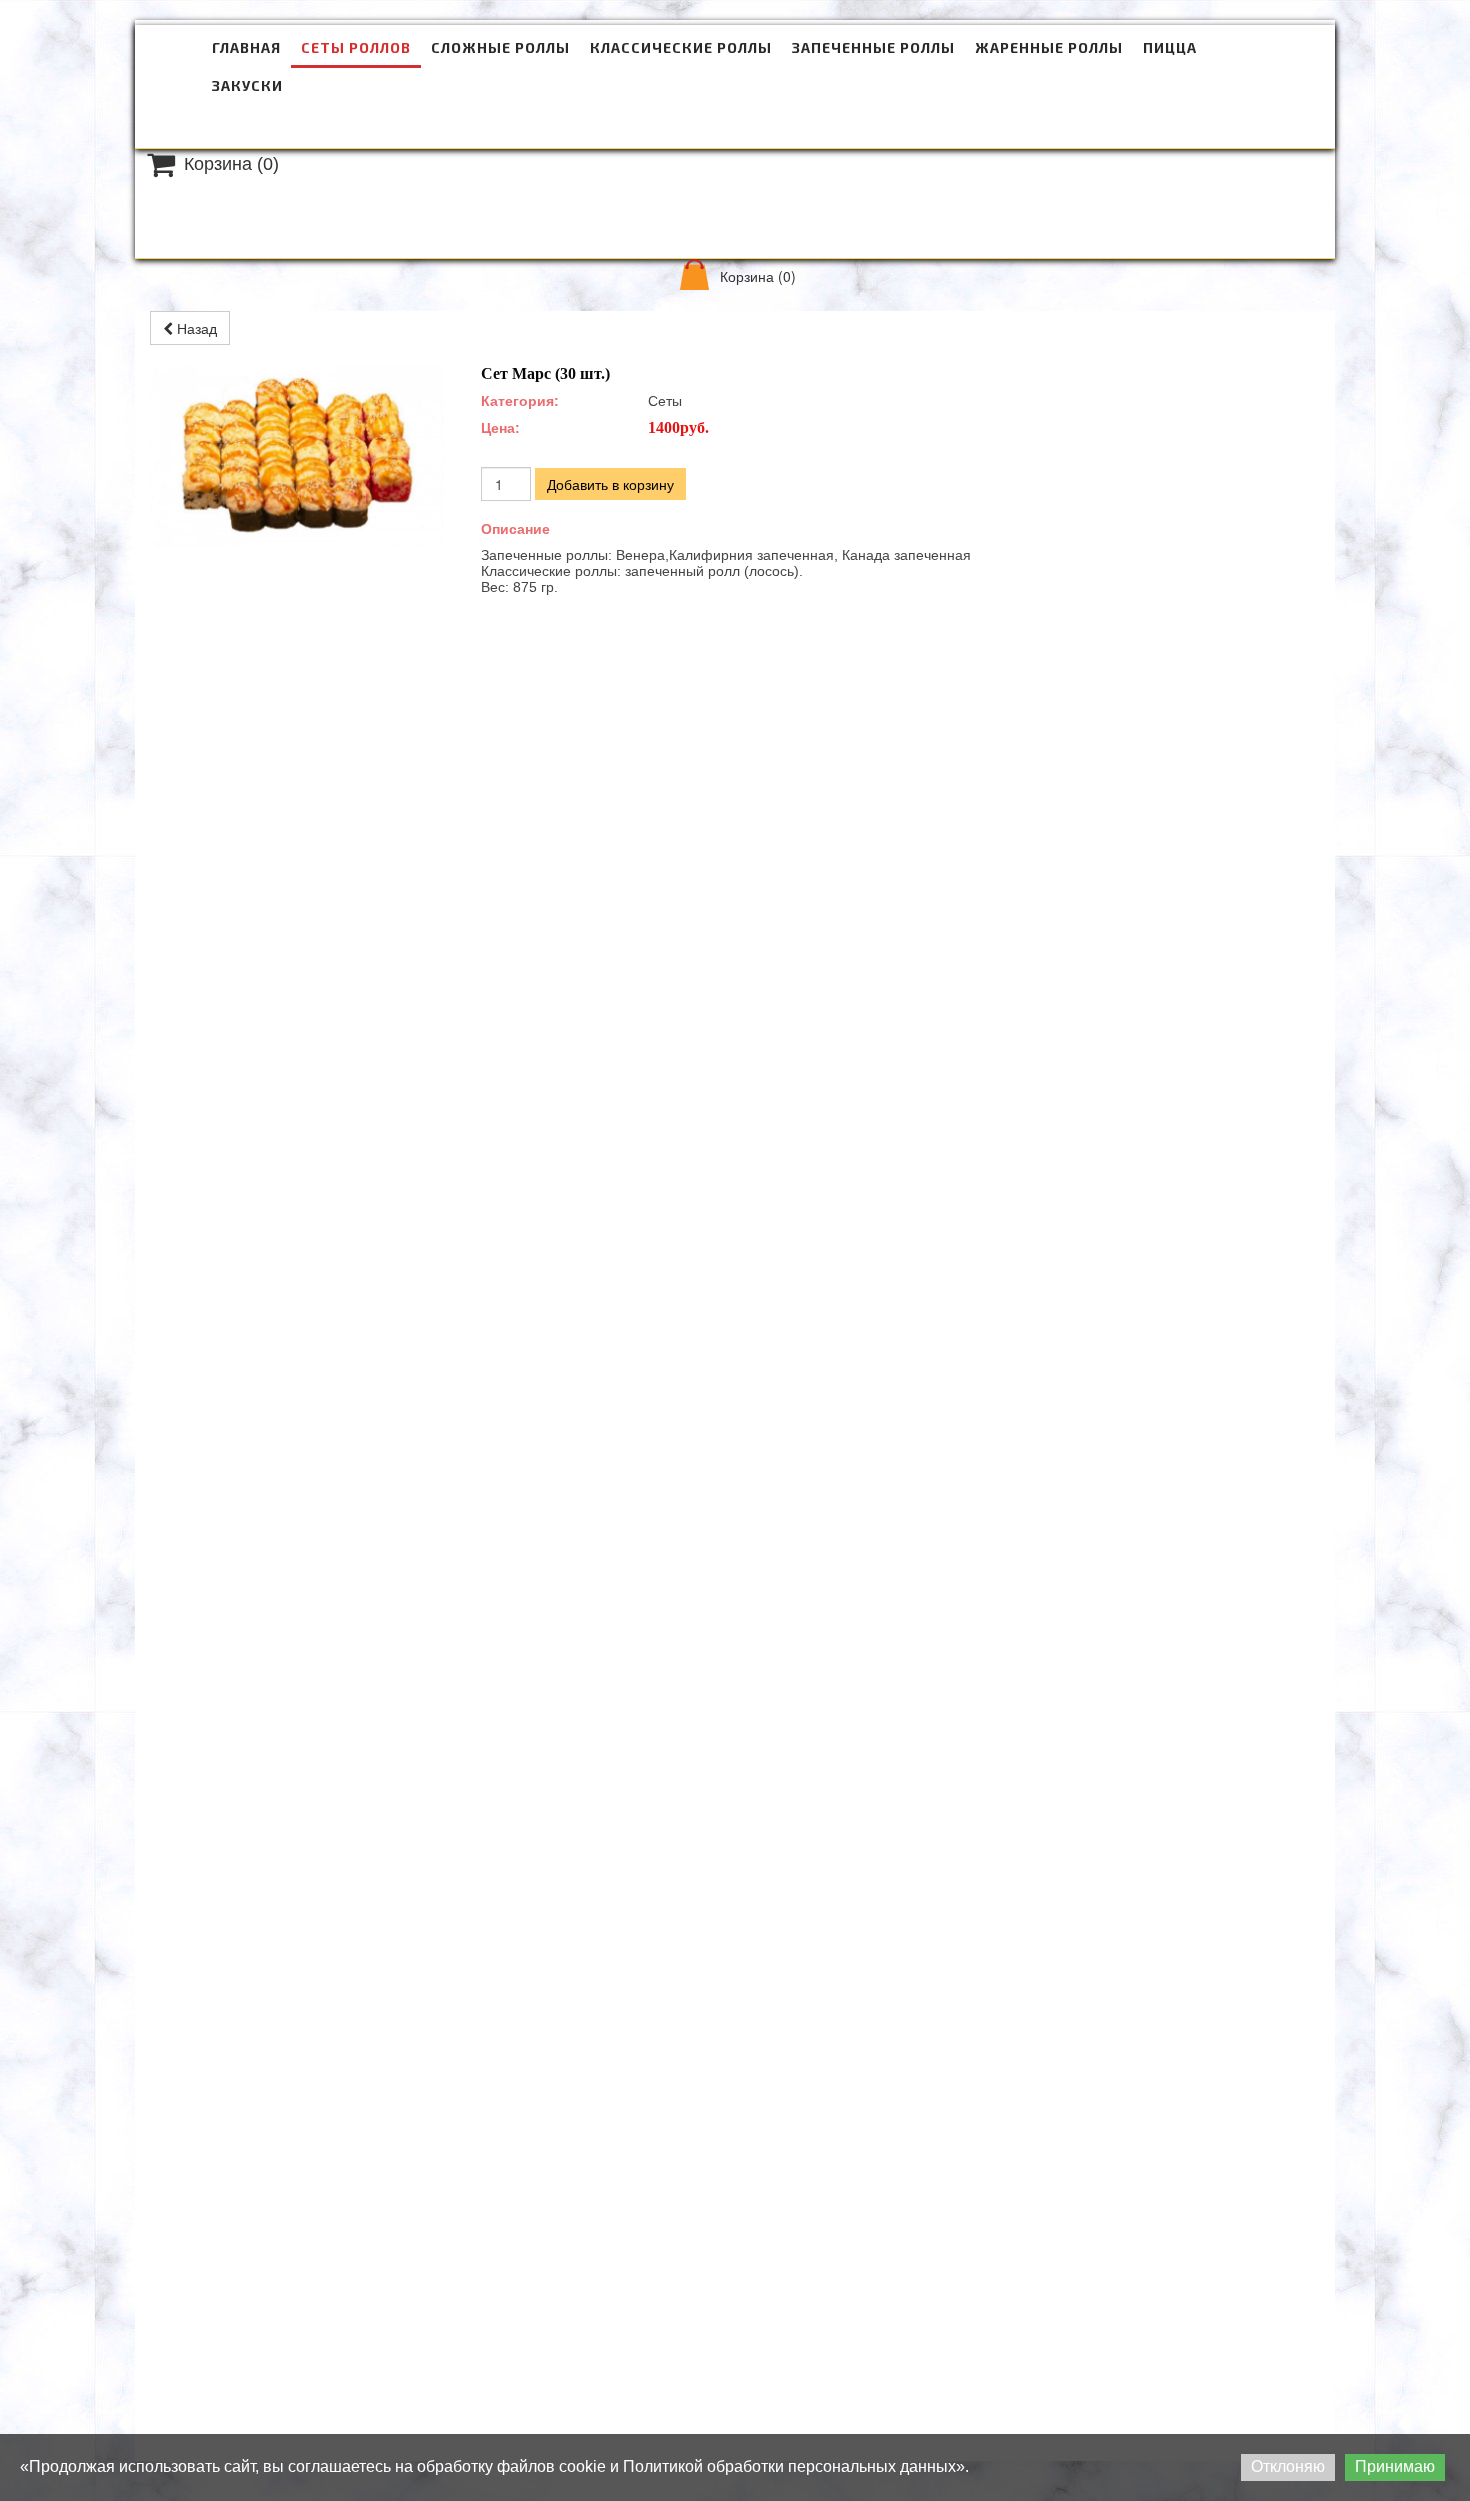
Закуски (247, 85)
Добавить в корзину (610, 484)
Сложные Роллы (500, 47)
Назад (195, 328)
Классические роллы (681, 47)
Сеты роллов (356, 47)
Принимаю (1395, 2466)
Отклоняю (1288, 2466)
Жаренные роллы (1049, 47)
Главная (246, 47)
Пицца (1170, 47)
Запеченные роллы (873, 47)
